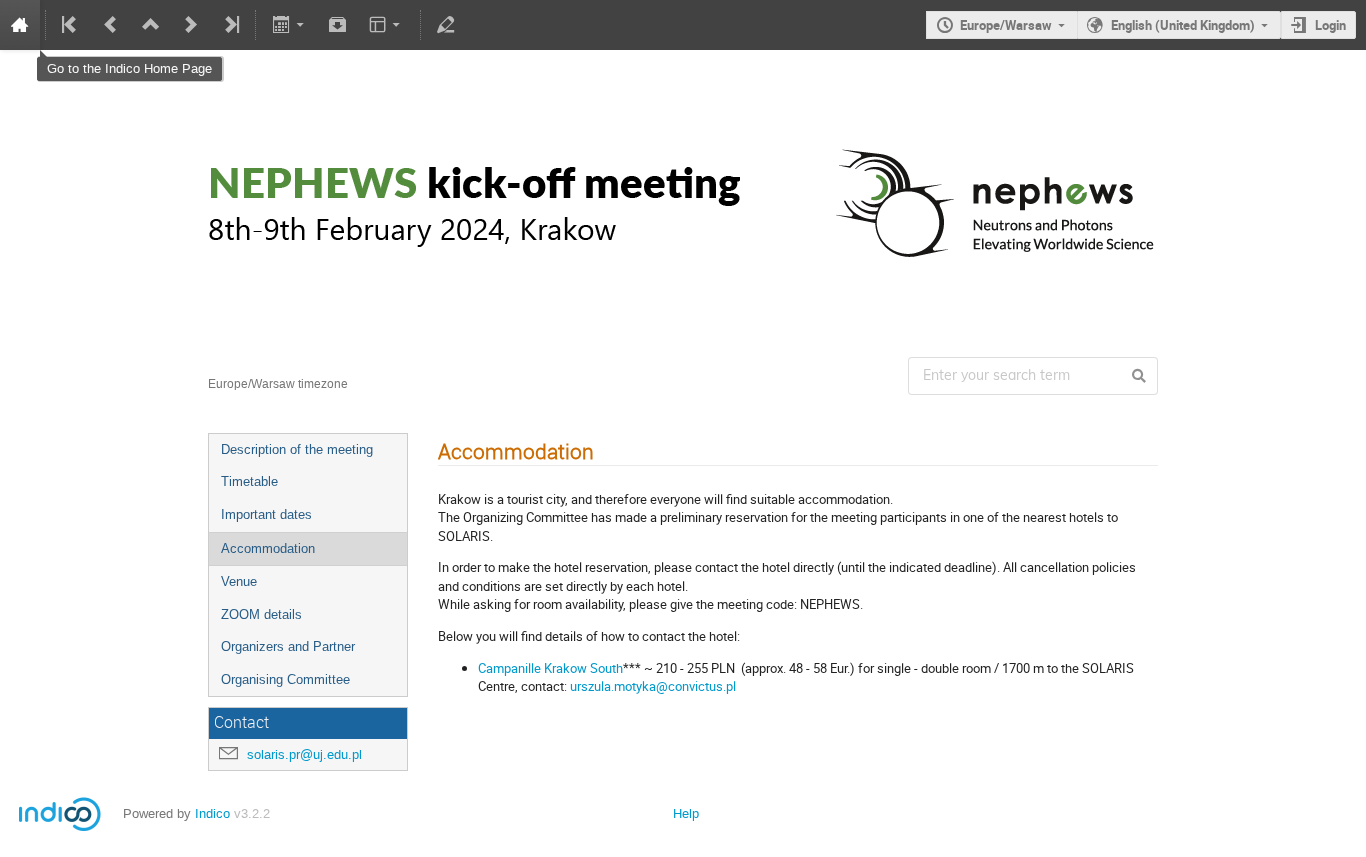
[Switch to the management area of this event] (446, 25)
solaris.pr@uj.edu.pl (304, 754)
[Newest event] (230, 25)
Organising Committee (285, 679)
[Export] (289, 25)
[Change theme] (386, 25)
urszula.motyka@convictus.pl (653, 686)
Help (686, 813)
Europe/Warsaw (1006, 25)
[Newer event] (191, 25)
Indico (212, 813)
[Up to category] (151, 25)
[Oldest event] (71, 25)
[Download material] (338, 25)
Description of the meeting (297, 449)
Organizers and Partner (288, 646)
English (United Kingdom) (1183, 25)
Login (1330, 25)
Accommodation (268, 548)
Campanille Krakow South (550, 668)
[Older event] (111, 25)
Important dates (266, 514)
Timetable (249, 481)
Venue (239, 581)
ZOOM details (261, 614)
